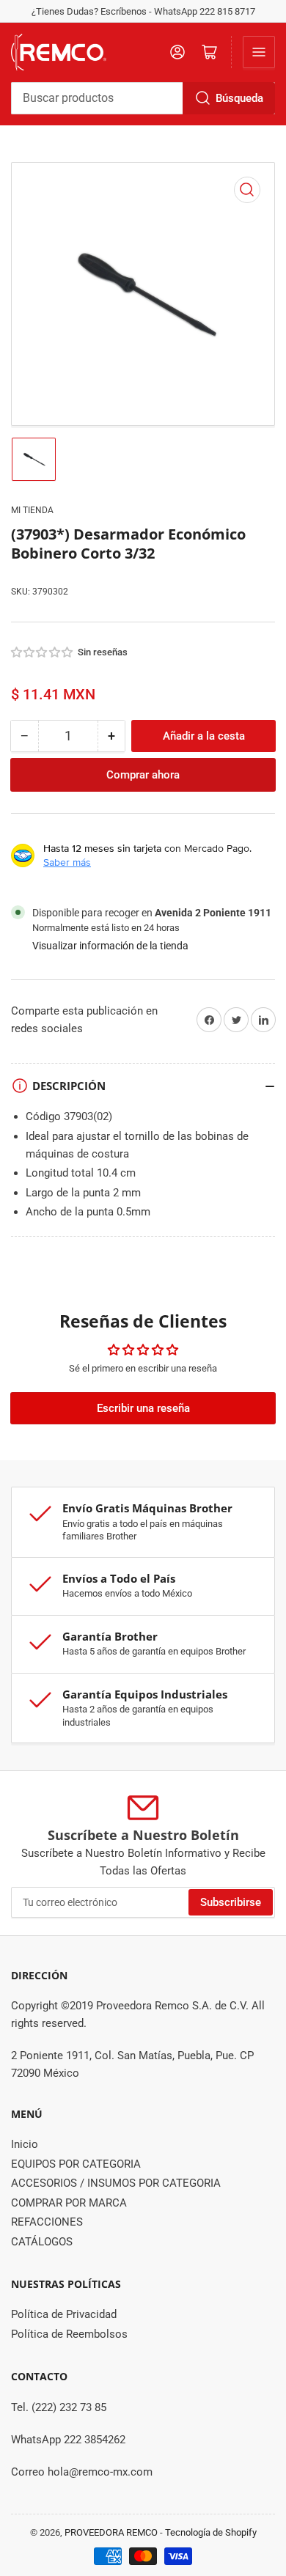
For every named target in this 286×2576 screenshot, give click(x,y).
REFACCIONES (47, 2222)
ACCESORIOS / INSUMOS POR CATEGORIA (116, 2183)
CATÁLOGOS (42, 2242)
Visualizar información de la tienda (110, 946)
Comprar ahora (143, 775)
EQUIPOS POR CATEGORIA (76, 2164)
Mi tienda (32, 510)
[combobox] (143, 98)
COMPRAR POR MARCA (69, 2203)
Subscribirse (231, 1902)
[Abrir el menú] (259, 52)
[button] (43, 652)
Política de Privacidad (64, 2314)
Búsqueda (239, 98)
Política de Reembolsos (69, 2334)
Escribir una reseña (143, 1408)
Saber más (67, 862)
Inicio (25, 2144)
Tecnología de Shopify (211, 2532)
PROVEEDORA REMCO (111, 2532)
